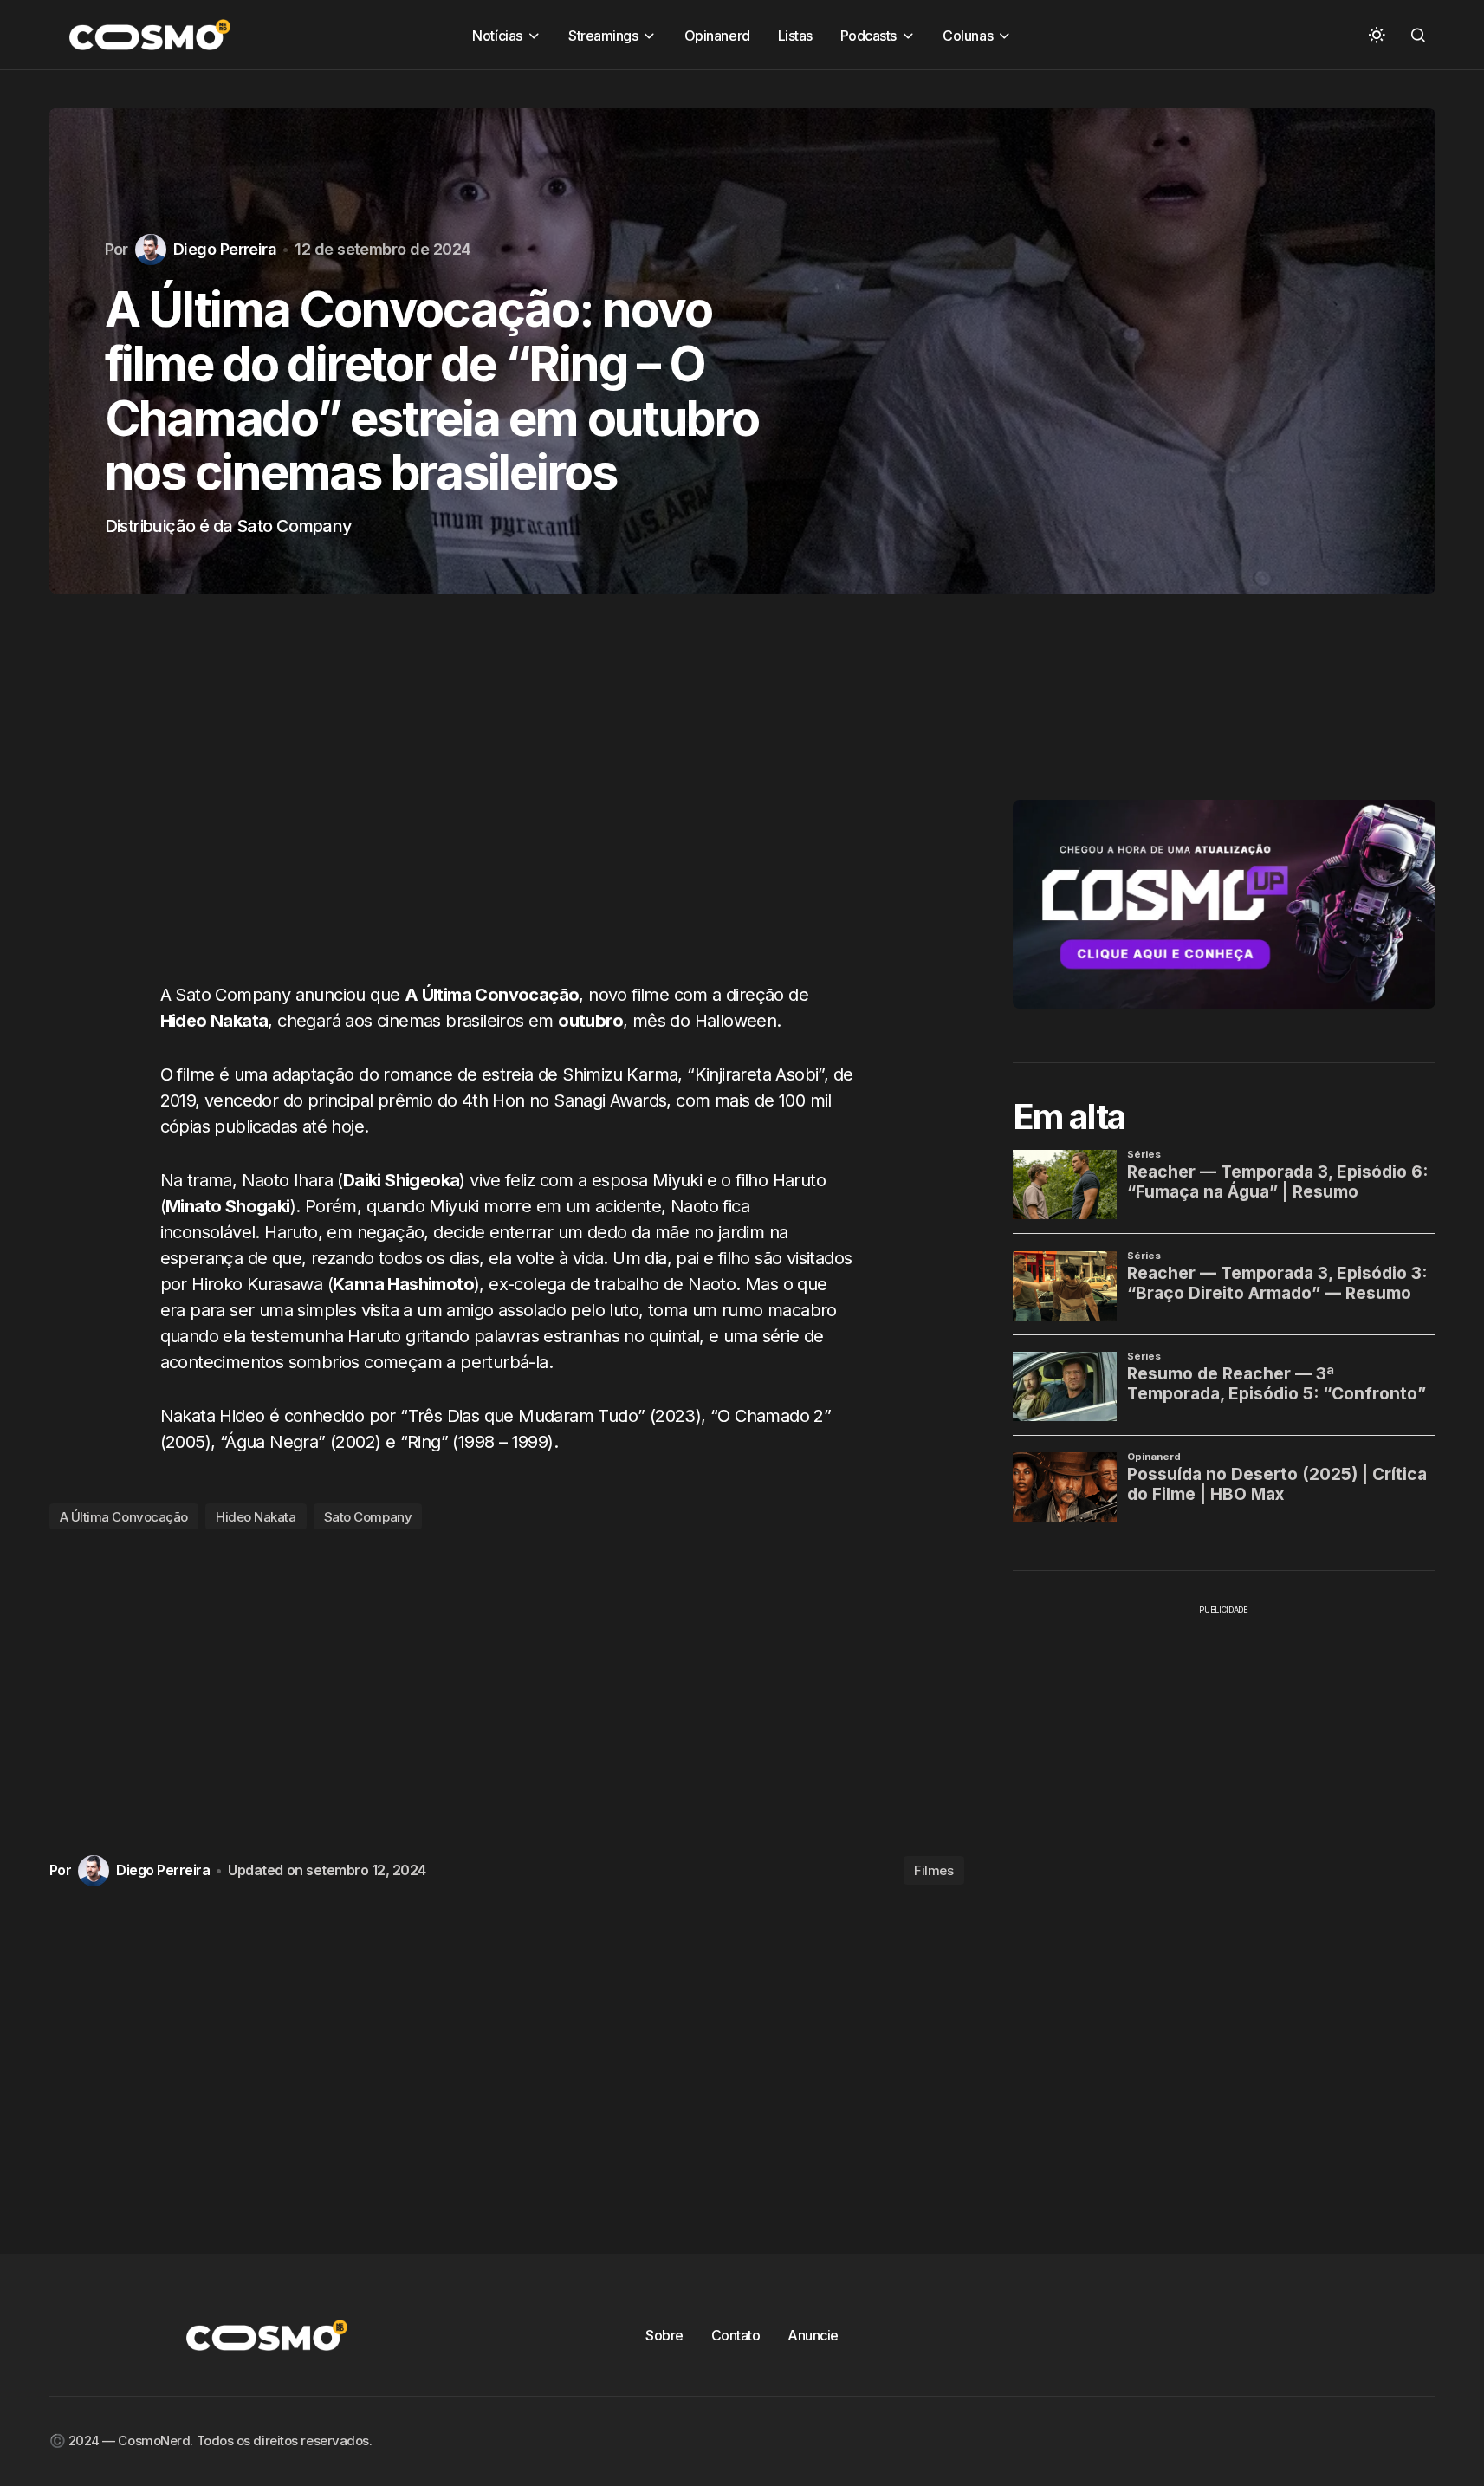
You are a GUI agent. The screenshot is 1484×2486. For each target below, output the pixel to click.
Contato (736, 2335)
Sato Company (368, 1517)
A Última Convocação (124, 1517)
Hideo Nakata (256, 1517)
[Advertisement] (507, 805)
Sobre (664, 2335)
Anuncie (813, 2335)
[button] (1377, 35)
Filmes (933, 1870)
